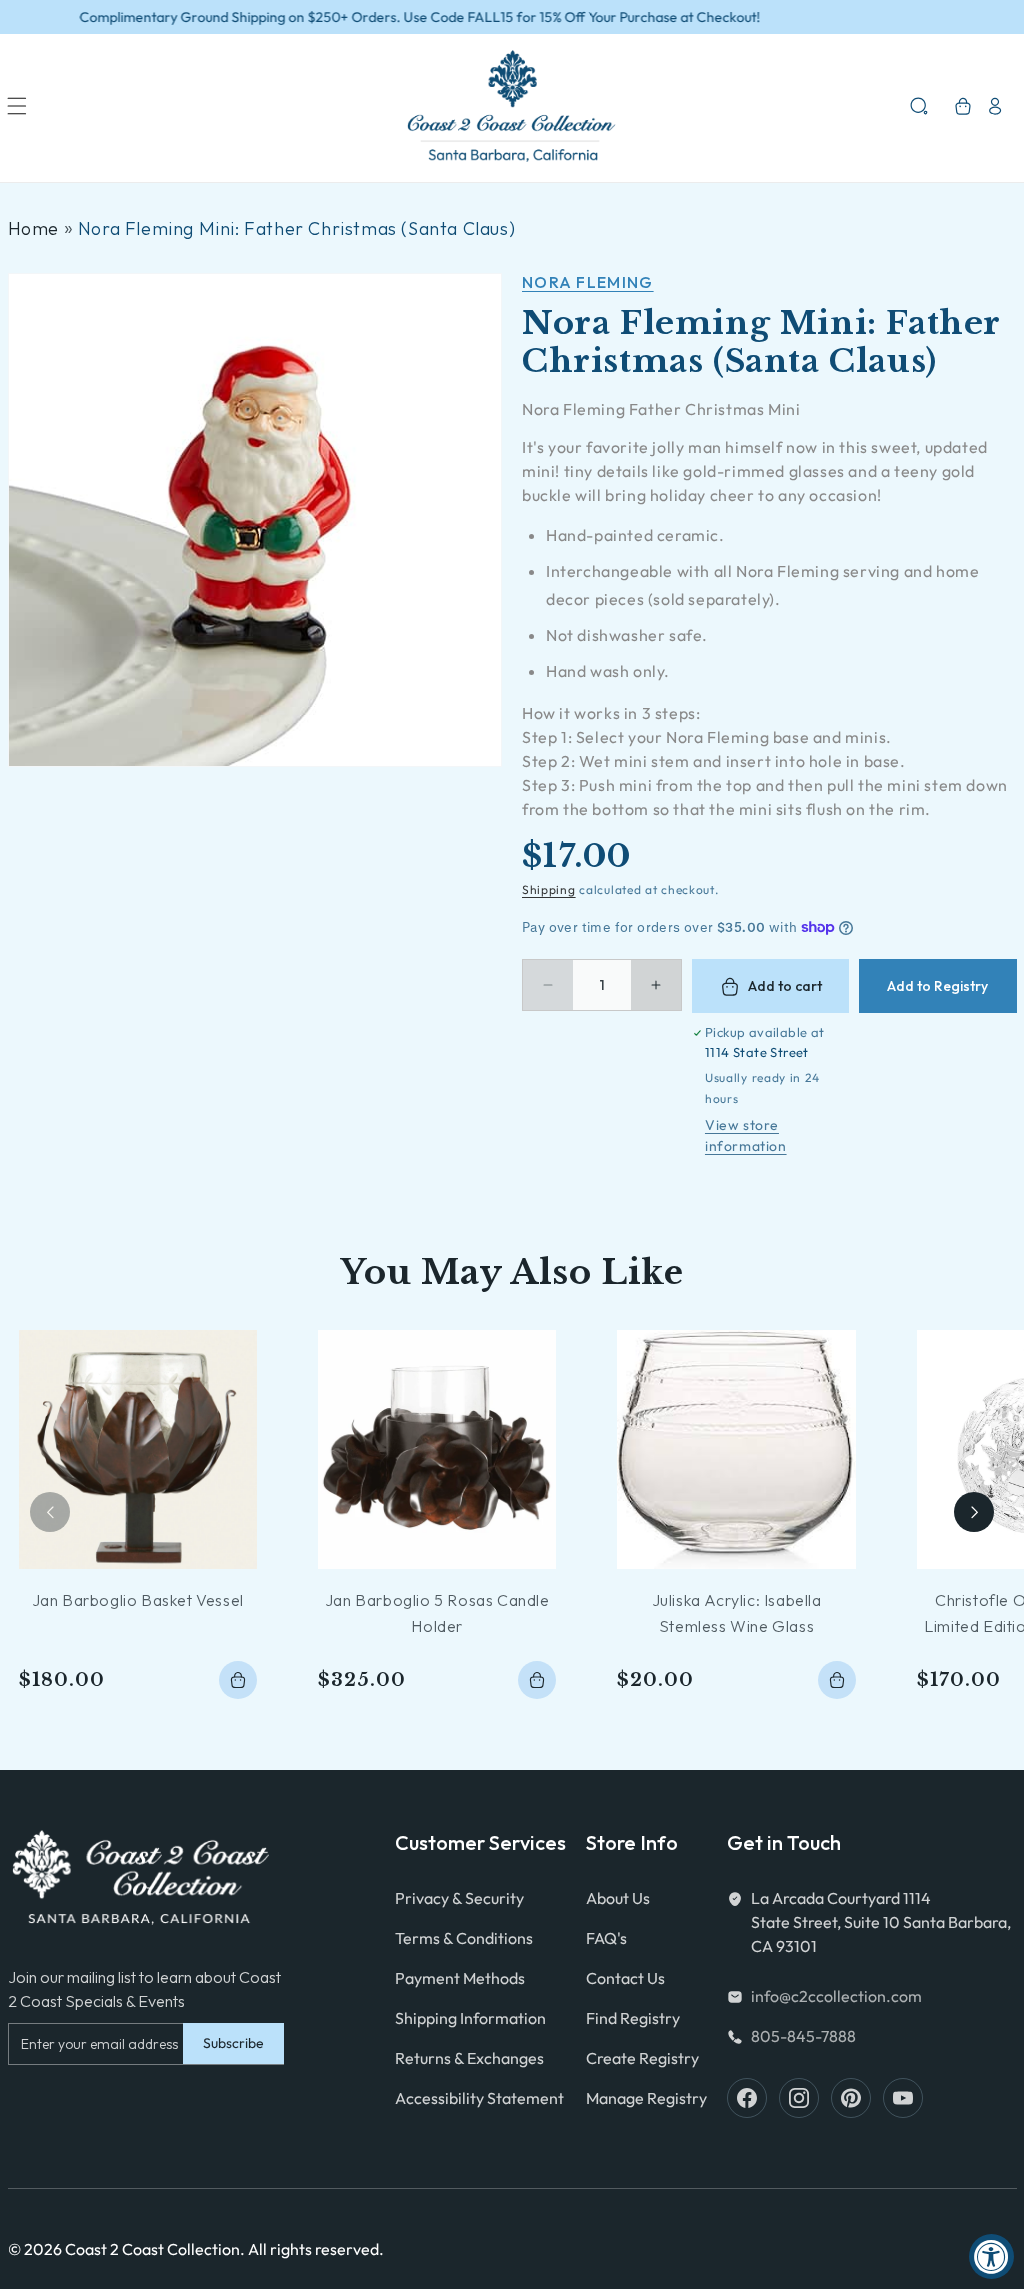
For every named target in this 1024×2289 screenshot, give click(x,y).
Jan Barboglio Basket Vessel (138, 1600)
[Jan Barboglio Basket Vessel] (138, 1449)
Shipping (549, 889)
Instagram (799, 2098)
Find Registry (633, 2018)
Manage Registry (646, 2098)
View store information (746, 1135)
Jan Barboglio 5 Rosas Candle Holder (437, 1613)
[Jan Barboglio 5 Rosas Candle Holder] (437, 1449)
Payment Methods (460, 1978)
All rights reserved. (316, 2249)
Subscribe (233, 2043)
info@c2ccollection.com (836, 1996)
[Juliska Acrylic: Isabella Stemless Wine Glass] (736, 1449)
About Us (618, 1898)
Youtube (903, 2098)
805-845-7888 (803, 2036)
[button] (17, 106)
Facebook (747, 2098)
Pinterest (851, 2098)
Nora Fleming (588, 282)
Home (33, 228)
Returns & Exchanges (469, 2058)
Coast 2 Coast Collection (152, 2249)
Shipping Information (470, 2018)
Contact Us (625, 1978)
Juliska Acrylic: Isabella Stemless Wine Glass (737, 1613)
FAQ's (606, 1938)
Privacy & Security (459, 1898)
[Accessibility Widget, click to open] (991, 2256)
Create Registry (642, 2058)
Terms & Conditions (464, 1938)
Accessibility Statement (479, 2098)
